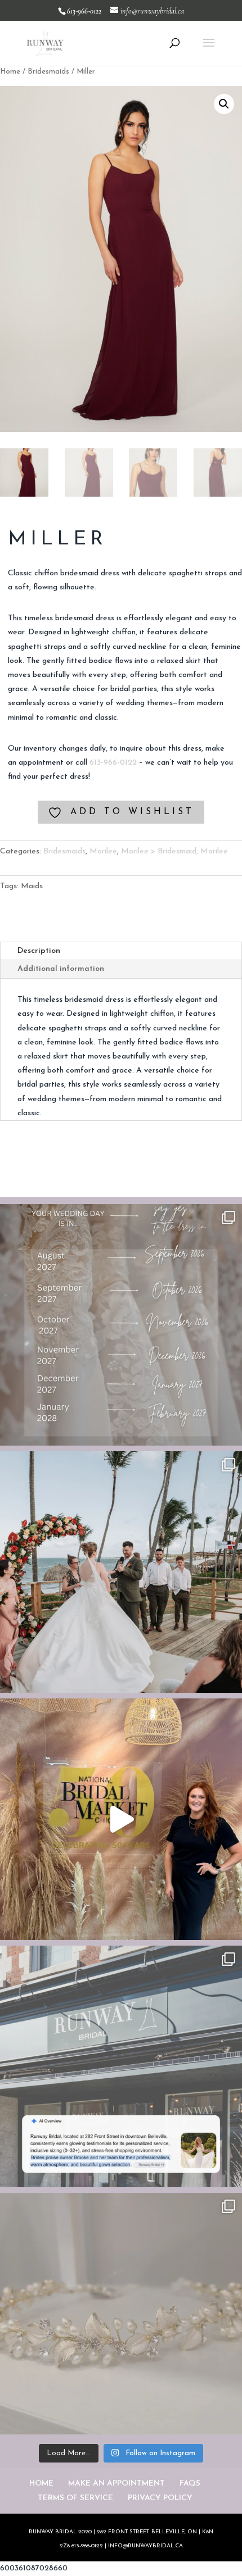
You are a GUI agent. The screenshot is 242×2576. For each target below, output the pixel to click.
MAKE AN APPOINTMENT (116, 2484)
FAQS (190, 2484)
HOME (41, 2484)
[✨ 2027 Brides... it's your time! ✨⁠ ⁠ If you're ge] (121, 1325)
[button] (224, 104)
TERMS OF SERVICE (75, 2498)
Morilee (103, 851)
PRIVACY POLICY (160, 2498)
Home (10, 72)
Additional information (61, 969)
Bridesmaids (48, 72)
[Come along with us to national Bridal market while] (121, 1819)
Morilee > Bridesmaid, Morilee (174, 851)
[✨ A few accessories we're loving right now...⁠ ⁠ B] (121, 2314)
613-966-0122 (113, 763)
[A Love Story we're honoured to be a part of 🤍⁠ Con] (121, 1572)
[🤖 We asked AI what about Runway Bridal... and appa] (121, 2066)
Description (39, 951)
